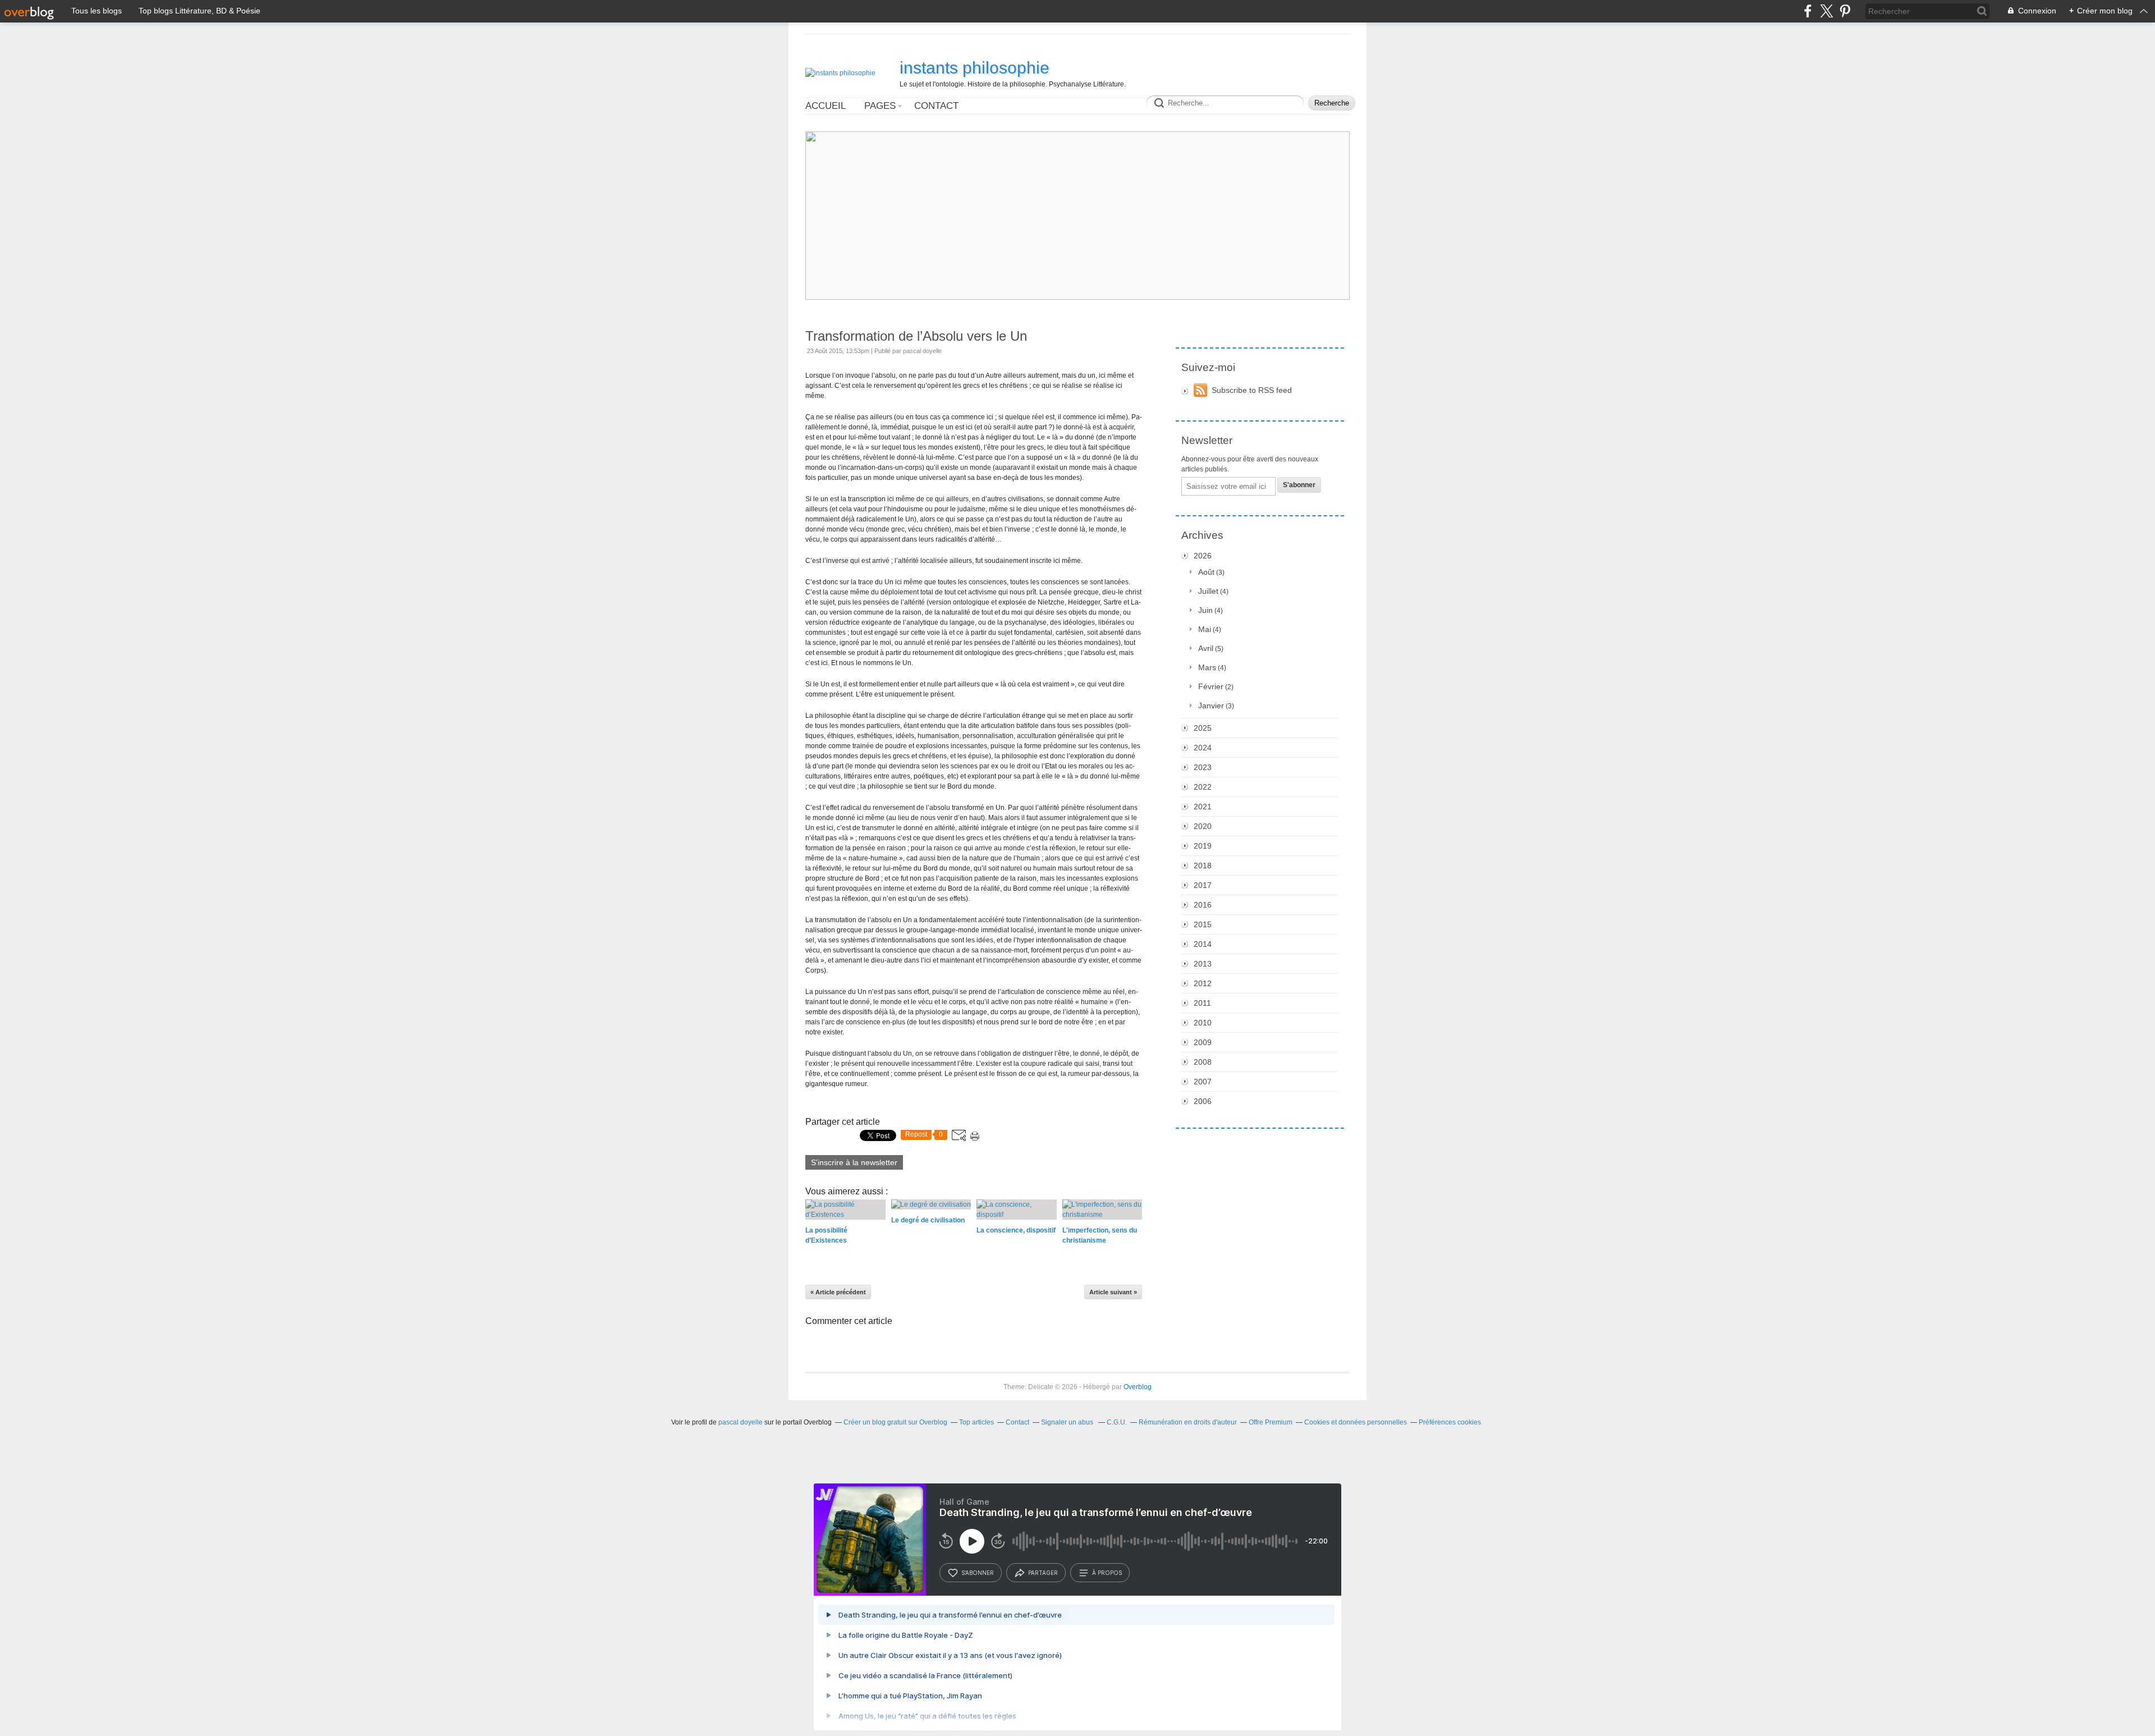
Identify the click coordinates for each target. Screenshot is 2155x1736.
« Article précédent (838, 1292)
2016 (1203, 905)
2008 (1203, 1062)
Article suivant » (1113, 1292)
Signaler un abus (1068, 1422)
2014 (1203, 944)
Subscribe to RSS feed (1252, 390)
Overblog (1138, 1387)
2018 (1203, 865)
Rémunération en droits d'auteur (1188, 1422)
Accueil (826, 106)
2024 (1203, 748)
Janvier (1211, 706)
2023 (1203, 767)
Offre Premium (1271, 1422)
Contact (936, 106)
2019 (1203, 846)
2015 (1203, 924)
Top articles (976, 1422)
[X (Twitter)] (1826, 11)
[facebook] (1808, 11)
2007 (1203, 1082)
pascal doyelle (741, 1422)
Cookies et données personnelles (1356, 1422)
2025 (1203, 728)
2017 (1203, 885)
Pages (880, 106)
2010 (1203, 1023)
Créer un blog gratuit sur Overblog (895, 1422)
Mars (1207, 667)
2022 (1203, 787)
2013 (1203, 964)
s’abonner (978, 1573)
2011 (1202, 1003)
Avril (1206, 648)
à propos (1107, 1573)
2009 (1203, 1042)
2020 (1203, 826)
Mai (1205, 629)
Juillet (1208, 591)
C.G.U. (1117, 1422)
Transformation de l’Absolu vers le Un (916, 336)
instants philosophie (975, 68)
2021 (1203, 807)
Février (1211, 686)
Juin (1205, 610)
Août (1206, 572)
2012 (1203, 983)
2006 (1203, 1101)
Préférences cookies (1450, 1422)
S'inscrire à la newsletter (854, 1162)
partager (1043, 1573)
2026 (1203, 556)
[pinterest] (1845, 11)
